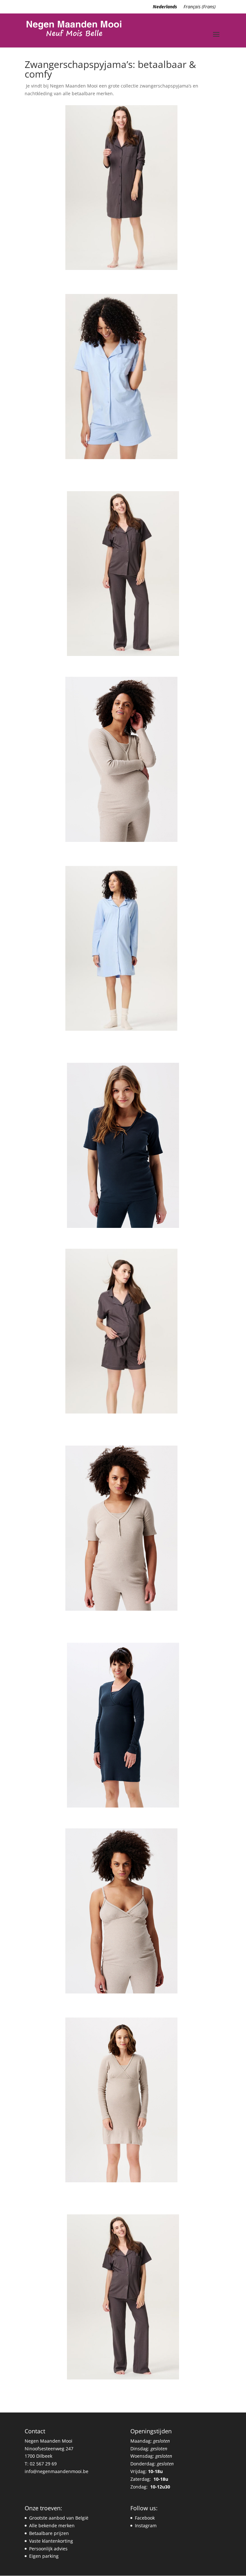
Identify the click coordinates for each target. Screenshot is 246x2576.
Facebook (145, 2518)
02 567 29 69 (43, 2464)
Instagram (146, 2526)
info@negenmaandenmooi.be (57, 2471)
